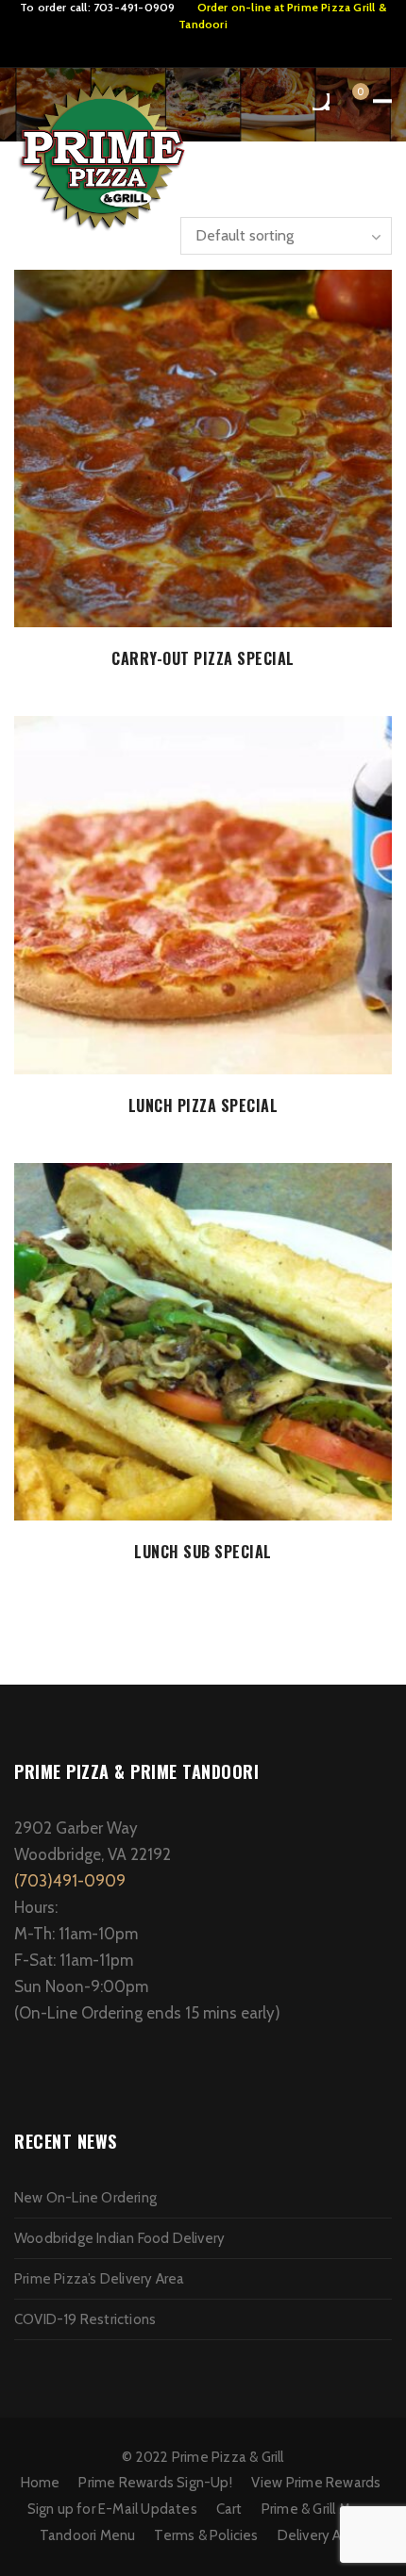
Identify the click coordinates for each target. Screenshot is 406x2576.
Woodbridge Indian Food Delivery (119, 2238)
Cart (229, 2509)
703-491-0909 (134, 7)
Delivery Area (320, 2535)
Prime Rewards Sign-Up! (155, 2483)
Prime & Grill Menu (318, 2509)
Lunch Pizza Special (203, 1105)
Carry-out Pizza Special (203, 658)
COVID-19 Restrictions (85, 2319)
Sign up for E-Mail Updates (112, 2509)
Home (41, 2483)
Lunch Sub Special (203, 1552)
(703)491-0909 (70, 1881)
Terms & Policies (206, 2535)
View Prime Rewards (316, 2483)
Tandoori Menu (88, 2535)
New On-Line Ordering (85, 2198)
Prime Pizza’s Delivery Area (99, 2279)
